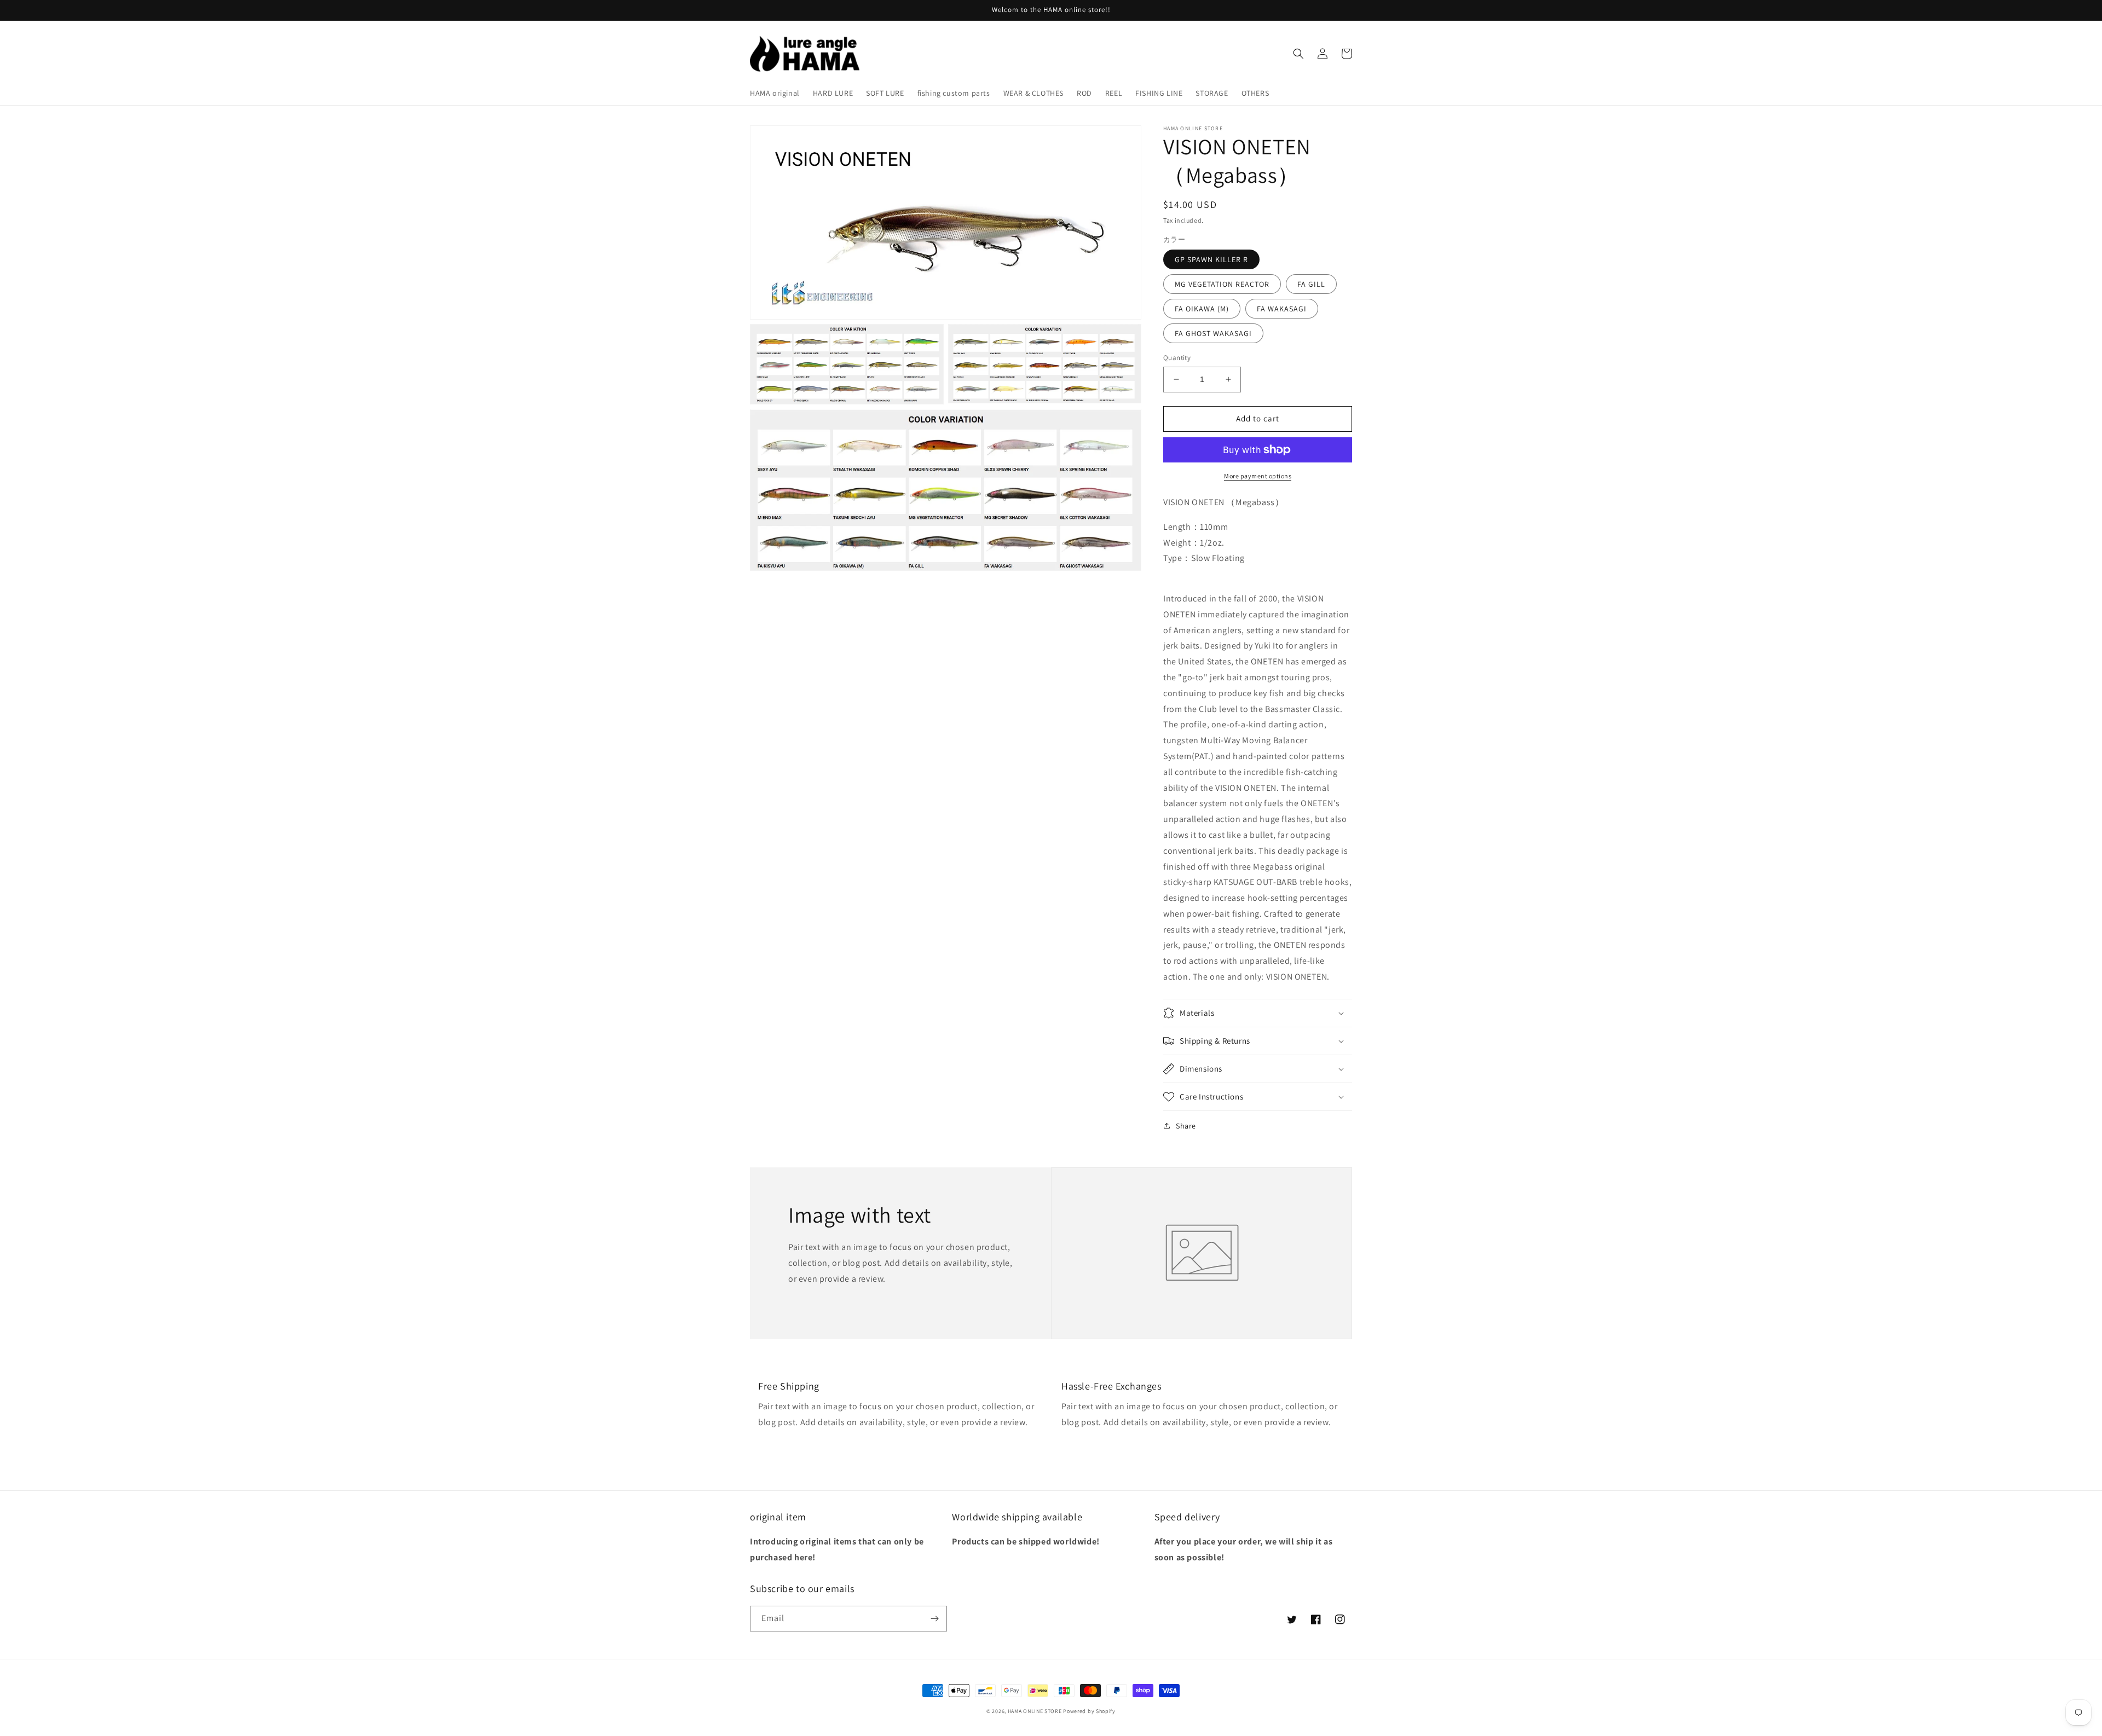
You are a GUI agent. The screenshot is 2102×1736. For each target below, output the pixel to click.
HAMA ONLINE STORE (1036, 1711)
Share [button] (1186, 1126)
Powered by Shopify (1089, 1711)
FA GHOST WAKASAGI (1213, 333)
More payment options (1258, 476)
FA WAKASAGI (1282, 309)
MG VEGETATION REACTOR (1222, 284)
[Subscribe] (934, 1619)
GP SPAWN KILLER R (1211, 259)
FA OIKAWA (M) (1202, 309)
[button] (1298, 54)
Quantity (1177, 358)
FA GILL (1311, 284)
